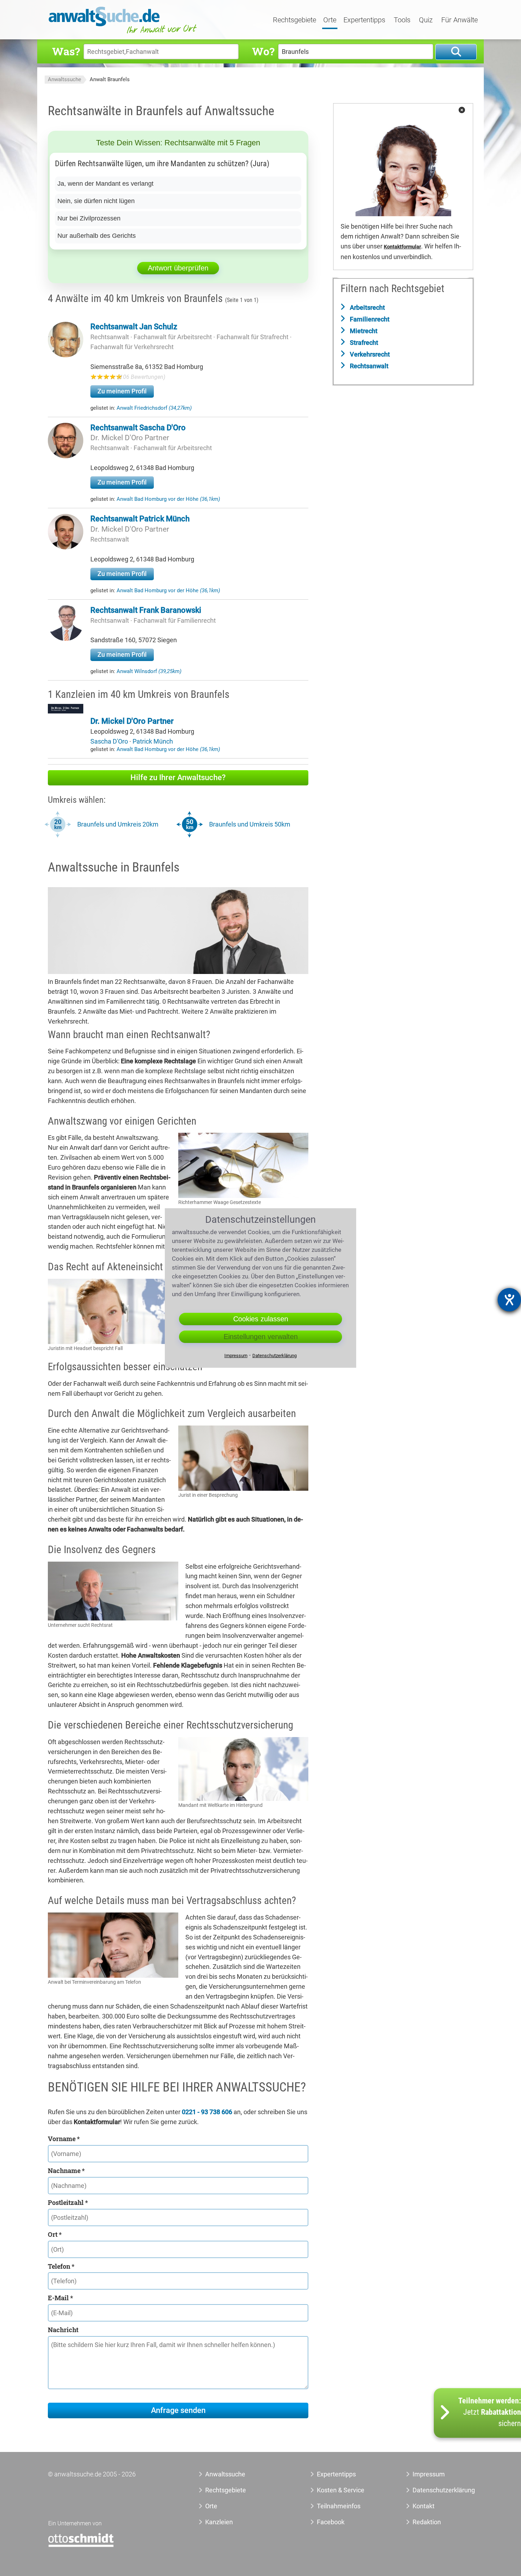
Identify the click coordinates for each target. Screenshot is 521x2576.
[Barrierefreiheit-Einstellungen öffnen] (509, 1300)
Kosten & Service (341, 2490)
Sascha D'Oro (110, 741)
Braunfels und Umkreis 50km (250, 824)
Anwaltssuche (65, 79)
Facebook (331, 2522)
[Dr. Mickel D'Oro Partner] (66, 711)
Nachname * (66, 2171)
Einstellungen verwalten (261, 1337)
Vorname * (64, 2139)
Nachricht (63, 2330)
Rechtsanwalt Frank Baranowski (146, 610)
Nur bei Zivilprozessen (89, 218)
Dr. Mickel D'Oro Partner (130, 438)
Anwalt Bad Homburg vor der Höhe (168, 499)
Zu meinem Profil (122, 391)
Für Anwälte (460, 20)
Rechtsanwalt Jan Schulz (134, 327)
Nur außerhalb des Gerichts (97, 236)
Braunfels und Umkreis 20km (118, 824)
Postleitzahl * (68, 2202)
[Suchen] (456, 52)
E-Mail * (60, 2298)
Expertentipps (364, 20)
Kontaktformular (402, 247)
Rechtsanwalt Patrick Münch (140, 519)
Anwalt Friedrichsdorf (154, 408)
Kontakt (424, 2506)
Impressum (429, 2474)
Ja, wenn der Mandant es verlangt (105, 184)
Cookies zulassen (261, 1319)
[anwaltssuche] (124, 33)
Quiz (426, 20)
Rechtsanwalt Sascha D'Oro (138, 428)
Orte (330, 20)
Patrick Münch (153, 741)
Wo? (263, 51)
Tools (402, 20)
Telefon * (61, 2266)
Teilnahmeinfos (339, 2506)
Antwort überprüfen (178, 268)
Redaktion (427, 2522)
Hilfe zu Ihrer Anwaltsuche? (178, 777)
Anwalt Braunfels (110, 79)
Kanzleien (219, 2522)
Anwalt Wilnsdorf (149, 671)
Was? (66, 51)
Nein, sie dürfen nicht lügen (96, 201)
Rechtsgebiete (295, 20)
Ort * (55, 2234)
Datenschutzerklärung (436, 2490)
